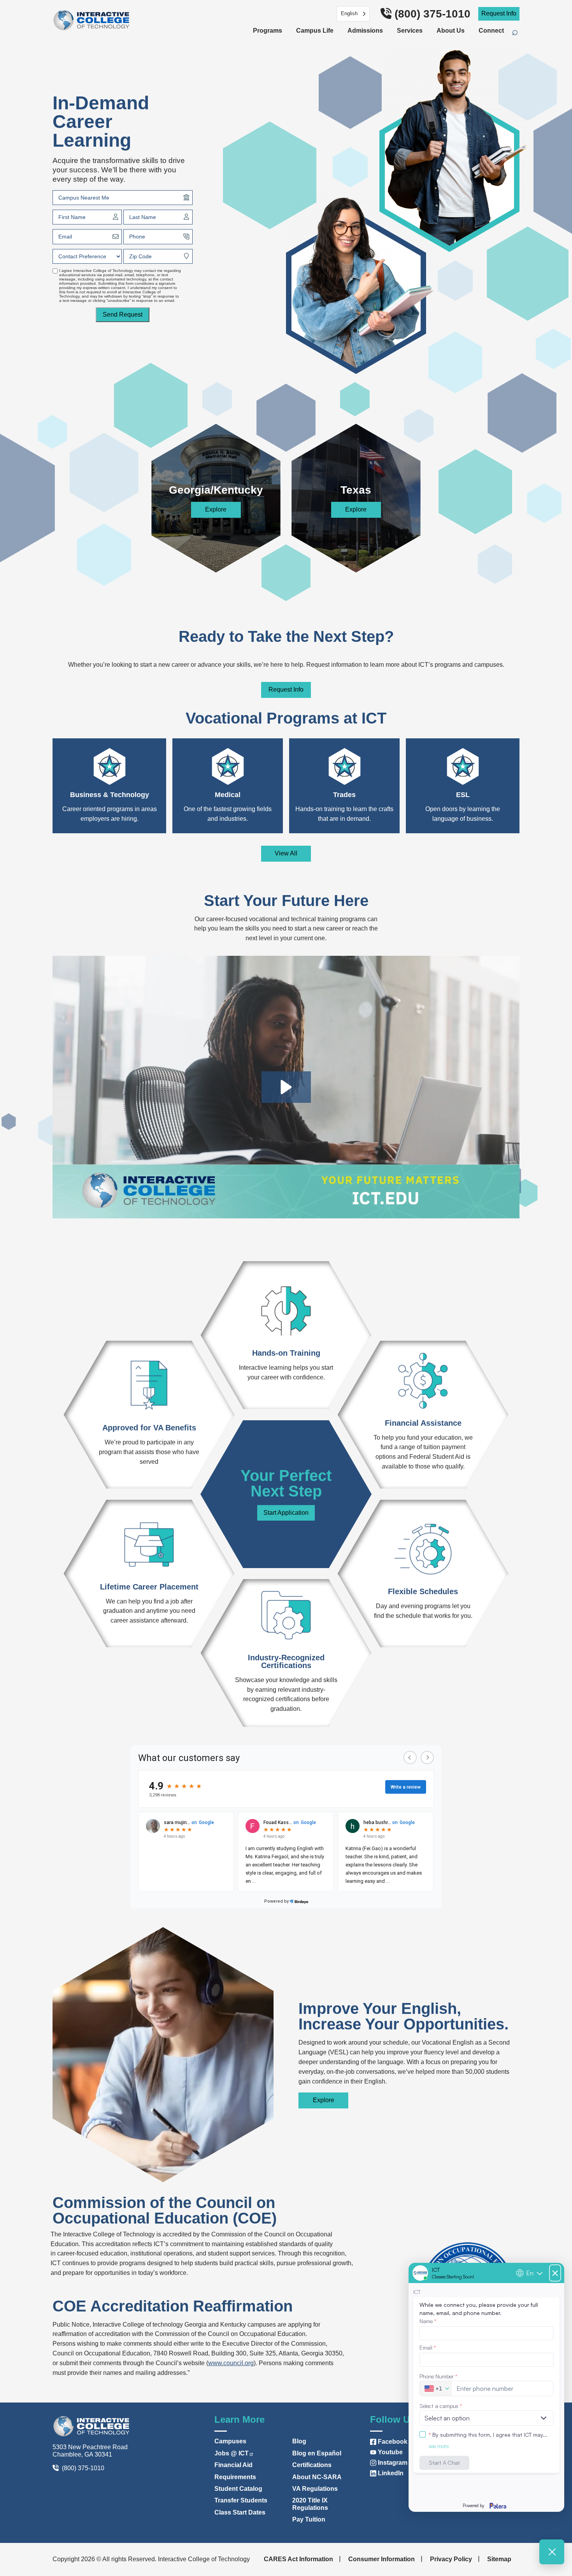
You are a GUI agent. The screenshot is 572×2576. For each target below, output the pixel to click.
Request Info (499, 13)
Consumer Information (382, 2559)
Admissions (365, 31)
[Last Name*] (186, 217)
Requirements (235, 2477)
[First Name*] (116, 217)
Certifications (312, 2465)
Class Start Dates (240, 2512)
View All (286, 853)
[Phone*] (186, 237)
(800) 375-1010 (433, 14)
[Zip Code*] (186, 256)
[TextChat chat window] (486, 2387)
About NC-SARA (317, 2477)
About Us (451, 31)
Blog (299, 2441)
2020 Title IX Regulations (310, 2504)
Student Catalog (238, 2489)
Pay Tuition (309, 2519)
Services (410, 31)
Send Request (123, 315)
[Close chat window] (552, 2552)
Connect (491, 31)
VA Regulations (315, 2489)
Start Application (286, 1513)
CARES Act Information (298, 2559)
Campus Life (315, 31)
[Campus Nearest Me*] (186, 197)
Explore (216, 509)
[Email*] (116, 237)
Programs (268, 31)
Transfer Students (241, 2500)
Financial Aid (233, 2465)
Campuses (230, 2441)
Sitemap (499, 2559)
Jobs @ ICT (232, 2453)
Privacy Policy (451, 2559)
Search (519, 33)
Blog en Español (317, 2453)
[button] (286, 1087)
